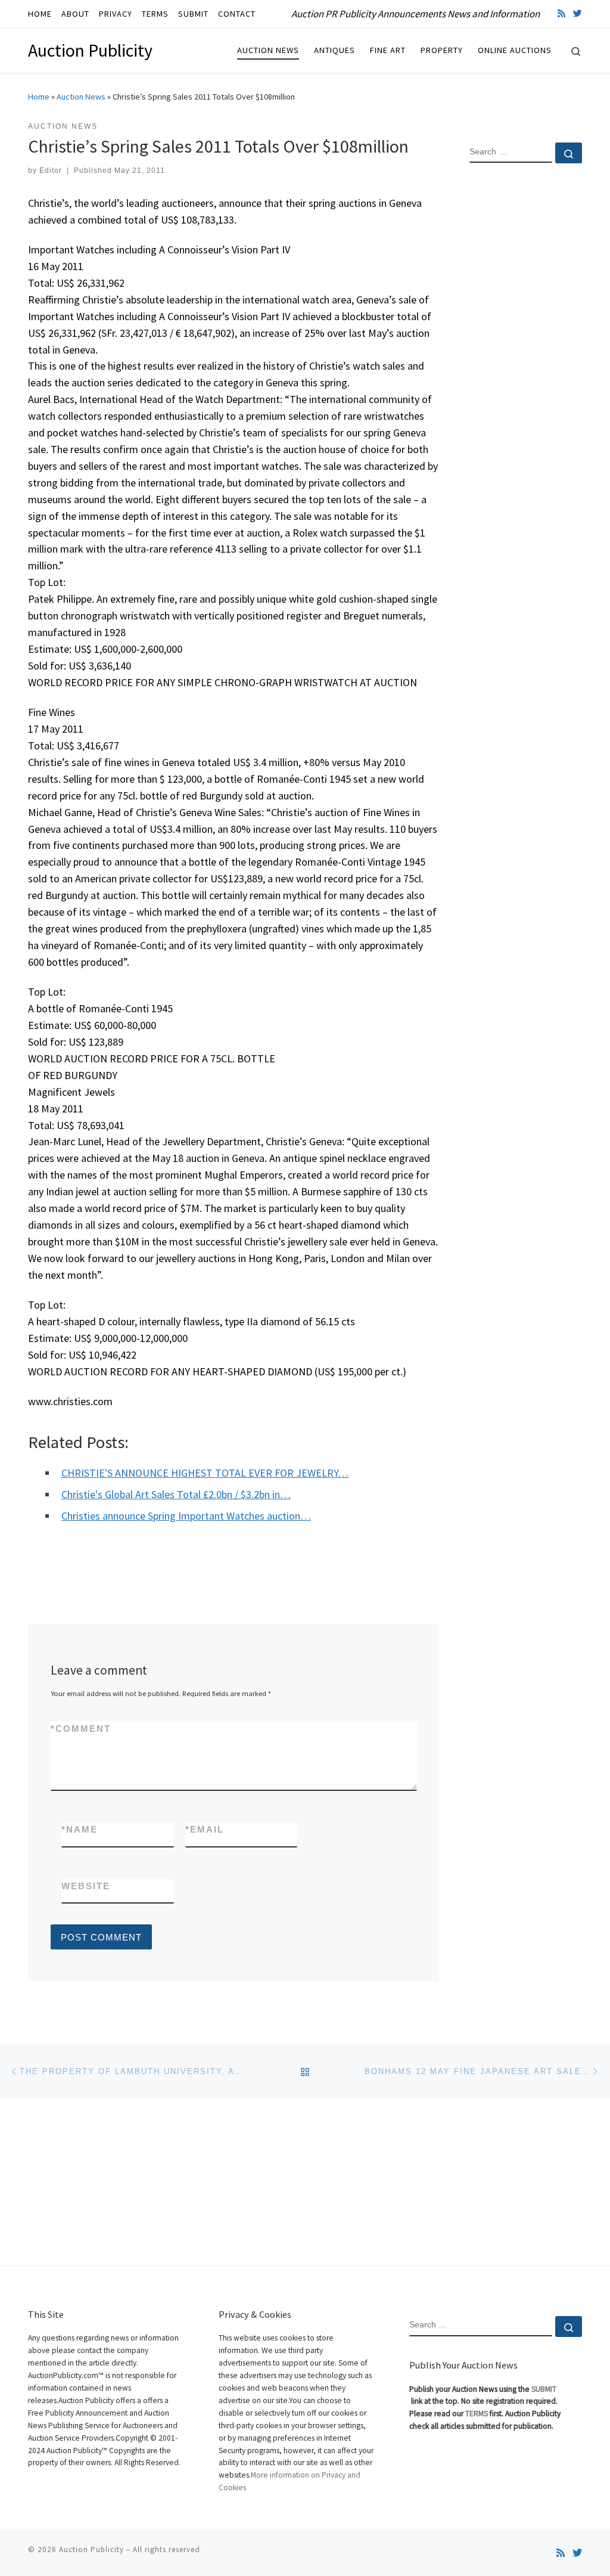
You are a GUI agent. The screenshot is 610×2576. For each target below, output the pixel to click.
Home (39, 97)
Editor (51, 171)
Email (205, 1829)
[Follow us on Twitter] (578, 13)
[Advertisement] (526, 365)
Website (86, 1886)
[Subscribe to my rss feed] (561, 13)
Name (80, 1829)
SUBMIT (544, 2389)
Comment (81, 1729)
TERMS (477, 2414)
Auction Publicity (91, 2549)
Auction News (81, 97)
